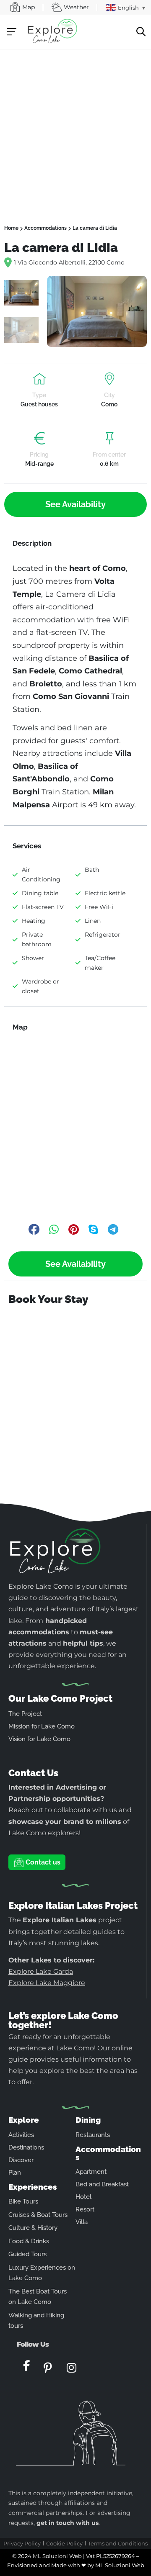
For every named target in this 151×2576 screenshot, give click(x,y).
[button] (12, 32)
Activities (21, 2135)
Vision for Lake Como (39, 1739)
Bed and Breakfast (102, 2184)
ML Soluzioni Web (120, 2565)
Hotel (83, 2197)
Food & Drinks (29, 2241)
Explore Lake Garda (41, 1971)
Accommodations (46, 228)
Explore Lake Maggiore (47, 1983)
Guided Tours (27, 2254)
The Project (25, 1714)
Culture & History (33, 2228)
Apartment (91, 2172)
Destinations (26, 2147)
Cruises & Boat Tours (38, 2215)
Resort (85, 2209)
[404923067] (97, 311)
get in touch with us (68, 2523)
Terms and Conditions (118, 2543)
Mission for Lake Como (42, 1726)
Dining (88, 2120)
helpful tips (83, 1643)
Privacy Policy (22, 2543)
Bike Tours (23, 2201)
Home (11, 228)
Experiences (33, 2187)
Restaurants (93, 2135)
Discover (21, 2160)
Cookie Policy (64, 2543)
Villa (82, 2222)
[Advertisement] (75, 129)
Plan (15, 2173)
